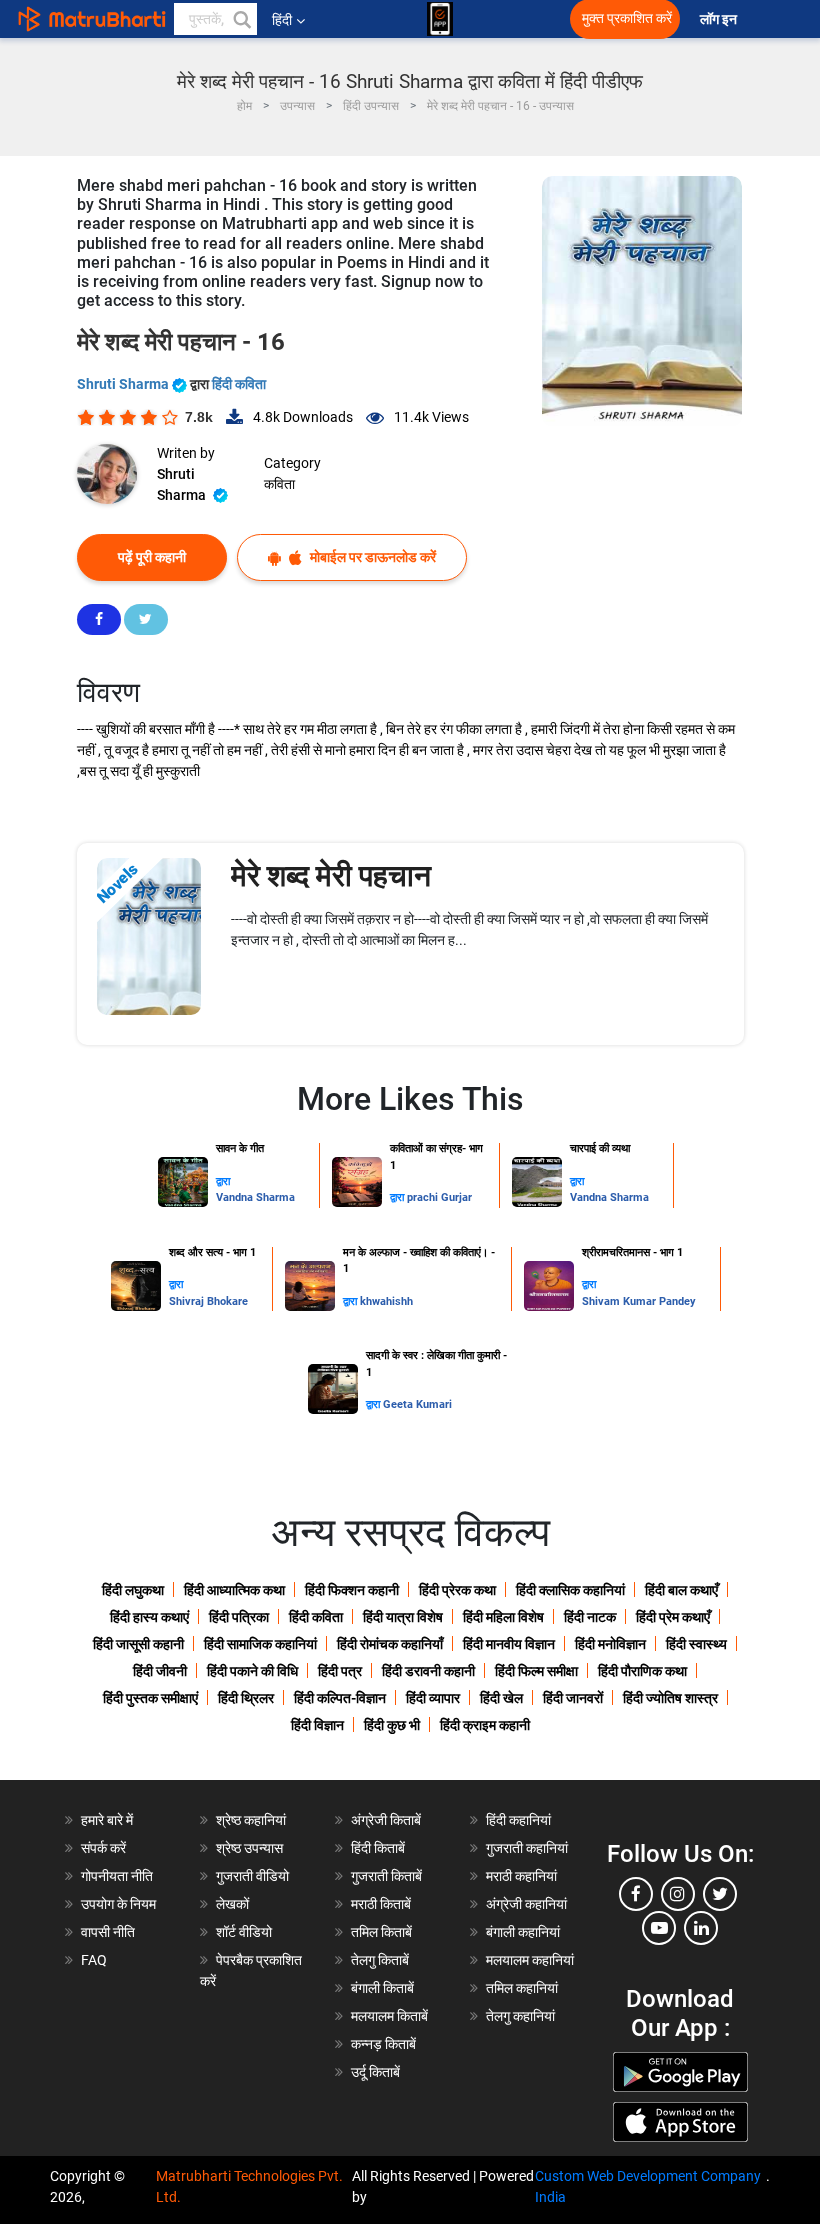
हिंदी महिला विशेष (503, 1617)
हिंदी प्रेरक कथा (457, 1590)
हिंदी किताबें (378, 1848)
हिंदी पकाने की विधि (252, 1671)
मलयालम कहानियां (530, 1960)
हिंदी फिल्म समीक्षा (536, 1671)
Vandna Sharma (255, 1197)
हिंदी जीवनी (160, 1671)
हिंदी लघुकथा (133, 1590)
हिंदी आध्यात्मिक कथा (234, 1590)
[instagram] (678, 1894)
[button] (241, 19)
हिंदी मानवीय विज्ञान (509, 1644)
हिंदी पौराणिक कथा (642, 1671)
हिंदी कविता (239, 384)
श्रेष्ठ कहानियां (251, 1820)
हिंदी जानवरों (573, 1698)
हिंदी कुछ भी (392, 1725)
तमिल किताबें (381, 1932)
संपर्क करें (103, 1848)
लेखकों (232, 1904)
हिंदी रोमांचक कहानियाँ (390, 1644)
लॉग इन (720, 19)
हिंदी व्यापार (433, 1698)
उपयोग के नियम (118, 1904)
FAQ (94, 1960)
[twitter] (720, 1894)
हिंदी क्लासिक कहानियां (570, 1590)
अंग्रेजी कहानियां (526, 1904)
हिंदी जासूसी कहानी (138, 1644)
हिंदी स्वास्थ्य (696, 1644)
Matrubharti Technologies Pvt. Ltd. (249, 2186)
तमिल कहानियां (522, 1988)
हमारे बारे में (107, 1820)
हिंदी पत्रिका (239, 1617)
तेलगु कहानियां (520, 2016)
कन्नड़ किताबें (383, 2044)
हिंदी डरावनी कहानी (428, 1671)
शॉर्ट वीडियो (244, 1932)
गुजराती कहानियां (527, 1848)
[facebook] (636, 1894)
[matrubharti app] (440, 19)
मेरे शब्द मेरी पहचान (331, 875)
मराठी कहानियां (521, 1876)
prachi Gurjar (439, 1197)
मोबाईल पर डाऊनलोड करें (371, 557)
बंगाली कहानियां (523, 1932)
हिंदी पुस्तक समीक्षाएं (150, 1698)
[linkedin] (701, 1928)
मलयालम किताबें (389, 2016)
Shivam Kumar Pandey (639, 1301)
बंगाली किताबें (382, 1988)
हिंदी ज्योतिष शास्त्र (670, 1698)
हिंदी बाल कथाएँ (681, 1590)
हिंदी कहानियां (518, 1820)
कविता (279, 484)
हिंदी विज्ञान (317, 1725)
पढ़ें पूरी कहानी (152, 557)
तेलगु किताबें (380, 1960)
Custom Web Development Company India (648, 2186)
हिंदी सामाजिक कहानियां (260, 1644)
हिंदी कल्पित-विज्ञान (340, 1698)
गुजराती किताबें (386, 1876)
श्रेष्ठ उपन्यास (249, 1848)
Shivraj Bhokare (208, 1301)
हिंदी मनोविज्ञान (610, 1644)
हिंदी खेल (501, 1698)
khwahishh (386, 1301)
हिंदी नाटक (590, 1617)
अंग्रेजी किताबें (386, 1820)
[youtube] (659, 1928)
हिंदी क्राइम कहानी (485, 1725)
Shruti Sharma (124, 384)
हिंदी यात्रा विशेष (403, 1617)
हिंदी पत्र (340, 1671)
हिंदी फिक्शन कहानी (352, 1590)
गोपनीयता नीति (117, 1876)
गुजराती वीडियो (252, 1876)
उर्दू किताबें (375, 2072)
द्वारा (223, 1181)
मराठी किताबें (381, 1904)
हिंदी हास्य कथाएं (149, 1617)
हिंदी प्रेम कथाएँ (673, 1617)
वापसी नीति (108, 1932)
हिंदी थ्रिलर (246, 1698)
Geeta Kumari (417, 1404)
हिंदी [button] (282, 20)
